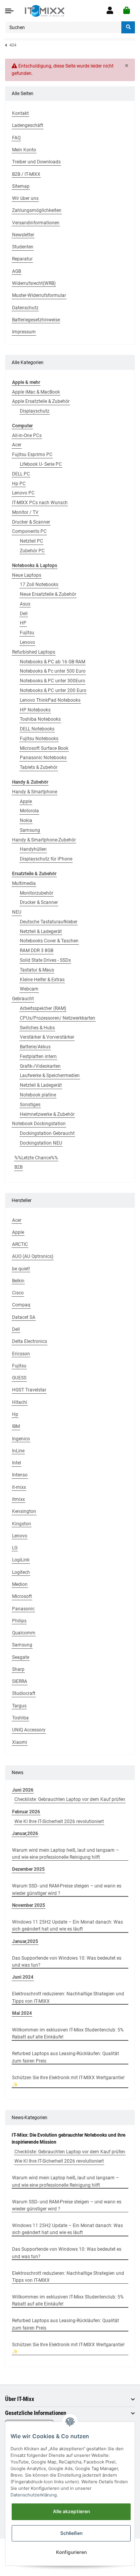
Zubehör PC (32, 551)
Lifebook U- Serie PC (41, 464)
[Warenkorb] (127, 11)
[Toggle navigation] (9, 11)
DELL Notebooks (37, 729)
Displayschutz (35, 411)
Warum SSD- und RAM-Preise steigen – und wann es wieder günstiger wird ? (67, 1889)
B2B (18, 1167)
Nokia (26, 821)
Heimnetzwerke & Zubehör (47, 1114)
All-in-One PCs (27, 435)
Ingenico (21, 1439)
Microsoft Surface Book (44, 748)
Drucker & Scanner (31, 522)
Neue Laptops (27, 575)
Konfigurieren (71, 2552)
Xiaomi (20, 1742)
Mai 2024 (22, 2013)
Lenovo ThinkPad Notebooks (50, 700)
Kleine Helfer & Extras (42, 980)
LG (15, 1548)
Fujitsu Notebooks (39, 739)
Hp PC (19, 484)
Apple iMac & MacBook (36, 392)
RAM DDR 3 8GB (37, 951)
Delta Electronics (30, 1341)
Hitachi (20, 1402)
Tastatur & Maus (37, 970)
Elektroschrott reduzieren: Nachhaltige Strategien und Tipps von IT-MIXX (68, 1997)
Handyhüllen (33, 849)
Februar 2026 (26, 1812)
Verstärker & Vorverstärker (47, 1037)
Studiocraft (24, 1693)
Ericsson (21, 1354)
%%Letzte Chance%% (36, 1158)
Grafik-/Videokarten (40, 1066)
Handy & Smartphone (35, 792)
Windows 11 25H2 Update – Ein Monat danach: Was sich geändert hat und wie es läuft (67, 1925)
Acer (17, 445)
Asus (25, 604)
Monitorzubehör (37, 893)
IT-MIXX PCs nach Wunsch (40, 503)
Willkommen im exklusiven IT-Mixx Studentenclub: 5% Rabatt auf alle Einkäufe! (68, 2033)
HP (23, 623)
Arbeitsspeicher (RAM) (43, 1008)
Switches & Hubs (37, 1028)
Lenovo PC (23, 493)
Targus (19, 1706)
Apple (26, 801)
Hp (15, 1414)
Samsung (30, 830)
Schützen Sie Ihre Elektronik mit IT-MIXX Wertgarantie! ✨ (68, 2081)
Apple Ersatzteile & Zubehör (41, 401)
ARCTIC (20, 1244)
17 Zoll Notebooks (39, 585)
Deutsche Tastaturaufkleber (49, 922)
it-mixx (19, 1487)
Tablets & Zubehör (39, 767)
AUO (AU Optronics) (33, 1256)
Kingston (22, 1524)
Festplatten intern (38, 1056)
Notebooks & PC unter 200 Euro (53, 690)
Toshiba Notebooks (40, 719)
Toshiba (20, 1718)
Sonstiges (30, 1105)
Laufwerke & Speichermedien (50, 1076)
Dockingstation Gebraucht (47, 1133)
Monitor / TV (25, 512)
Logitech (21, 1572)
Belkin (18, 1281)
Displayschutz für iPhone (46, 859)
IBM (16, 1426)
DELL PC (21, 474)
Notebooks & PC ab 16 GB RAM (52, 662)
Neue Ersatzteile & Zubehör (48, 594)
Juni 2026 (23, 1790)
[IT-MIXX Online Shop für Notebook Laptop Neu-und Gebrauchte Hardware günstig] (45, 11)
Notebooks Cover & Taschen (49, 941)
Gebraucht (23, 999)
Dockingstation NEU (41, 1143)
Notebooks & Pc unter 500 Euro (53, 671)
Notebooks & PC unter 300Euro (52, 681)
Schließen (71, 2533)
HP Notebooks (35, 710)
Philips (19, 1621)
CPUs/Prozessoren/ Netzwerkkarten (58, 1018)
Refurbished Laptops (34, 652)
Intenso (20, 1475)
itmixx (18, 1499)
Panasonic (23, 1609)
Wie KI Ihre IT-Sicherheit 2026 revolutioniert (59, 1821)
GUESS (19, 1378)
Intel (17, 1463)
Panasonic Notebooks (43, 758)
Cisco (18, 1293)
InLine (18, 1451)
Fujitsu (27, 633)
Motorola (29, 811)
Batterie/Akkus (35, 1047)
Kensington (24, 1511)
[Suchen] (128, 27)
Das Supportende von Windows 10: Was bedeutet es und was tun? (67, 1962)
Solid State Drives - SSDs (45, 960)
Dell (24, 614)
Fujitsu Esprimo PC (32, 454)
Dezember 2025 (28, 1869)
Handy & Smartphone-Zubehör (44, 840)
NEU (17, 912)
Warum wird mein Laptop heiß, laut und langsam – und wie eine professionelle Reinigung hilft (66, 1854)
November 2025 (29, 1905)
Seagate (21, 1657)
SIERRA (20, 1681)
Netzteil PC (31, 541)
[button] (110, 11)
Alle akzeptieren (71, 2511)
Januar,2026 (25, 1834)
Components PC (29, 531)
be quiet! (21, 1269)
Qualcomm (24, 1633)
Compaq (21, 1305)
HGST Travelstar (29, 1390)
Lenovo (27, 642)
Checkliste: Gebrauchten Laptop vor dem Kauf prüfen (70, 1799)
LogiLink (21, 1560)
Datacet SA (24, 1317)
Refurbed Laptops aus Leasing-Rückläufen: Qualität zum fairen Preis (66, 2057)
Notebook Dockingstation (39, 1124)
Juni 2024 (23, 1977)
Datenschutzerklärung (34, 2495)
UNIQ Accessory (29, 1730)
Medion (20, 1584)
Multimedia (24, 883)
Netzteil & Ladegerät (41, 932)
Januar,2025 (25, 1941)
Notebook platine (38, 1095)
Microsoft (22, 1596)
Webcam (29, 989)
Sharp (18, 1669)
